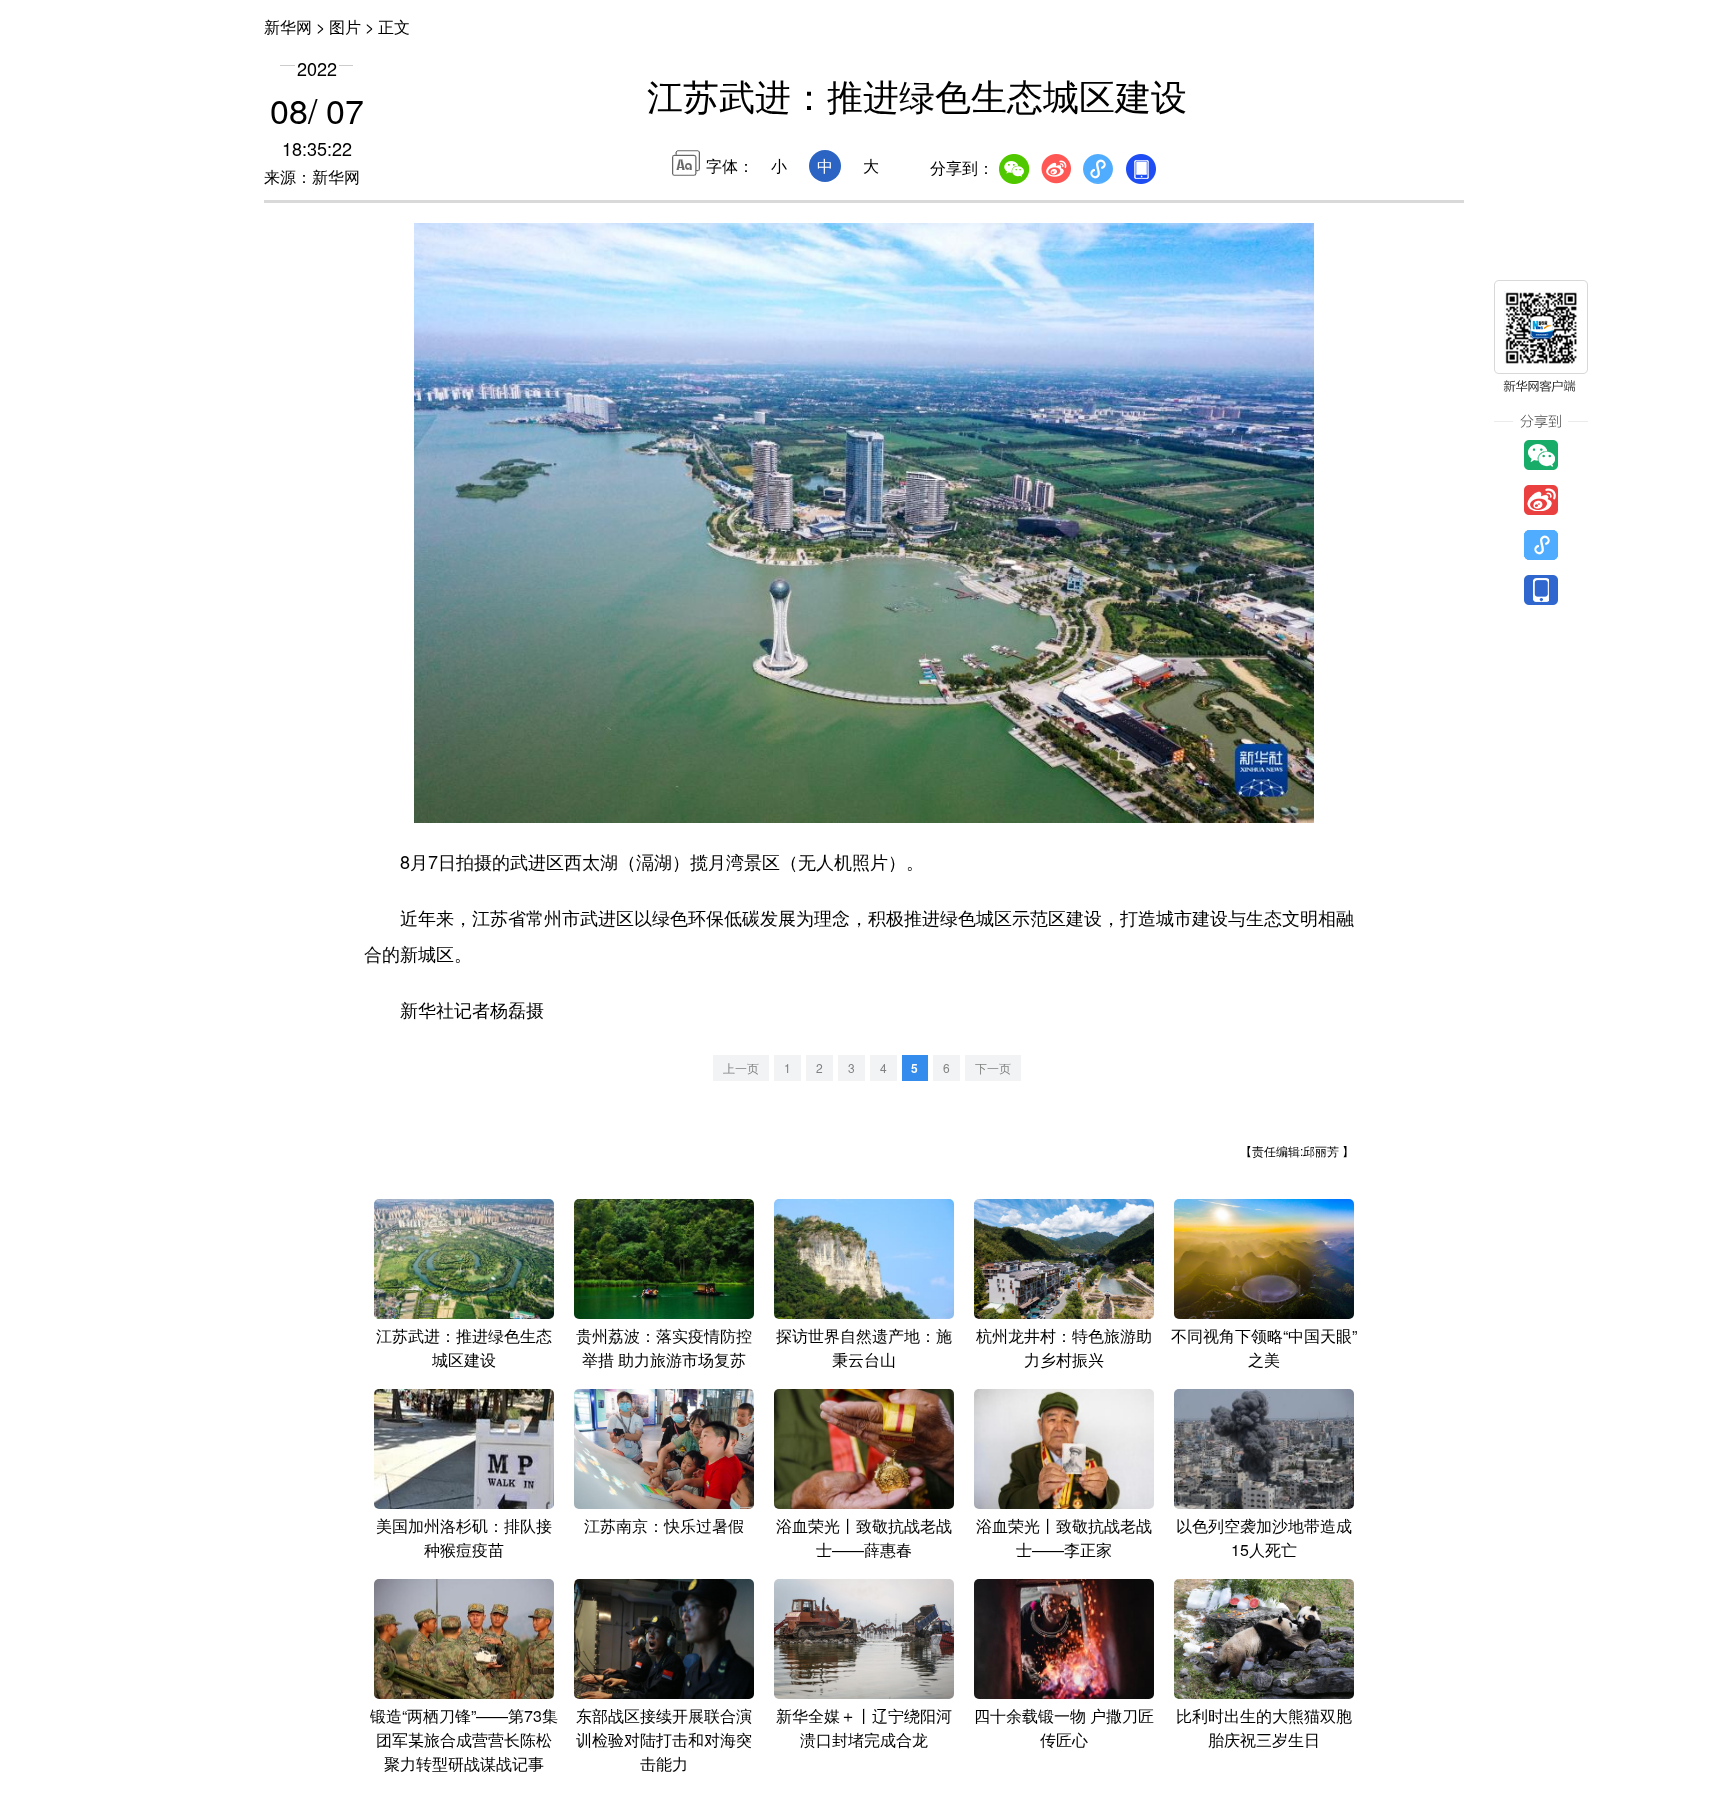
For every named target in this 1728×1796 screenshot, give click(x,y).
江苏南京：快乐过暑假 (664, 1525)
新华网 (288, 26)
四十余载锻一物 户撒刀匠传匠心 (1064, 1727)
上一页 (741, 1067)
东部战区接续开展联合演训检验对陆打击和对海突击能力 (664, 1739)
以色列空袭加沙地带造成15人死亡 (1264, 1537)
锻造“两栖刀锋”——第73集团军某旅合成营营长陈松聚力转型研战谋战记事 (464, 1739)
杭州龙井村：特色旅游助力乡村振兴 (1064, 1347)
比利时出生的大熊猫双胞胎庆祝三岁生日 (1264, 1727)
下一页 (993, 1067)
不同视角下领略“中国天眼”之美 (1264, 1347)
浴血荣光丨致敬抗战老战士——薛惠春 (864, 1537)
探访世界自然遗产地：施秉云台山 (864, 1347)
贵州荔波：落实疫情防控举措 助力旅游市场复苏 (664, 1347)
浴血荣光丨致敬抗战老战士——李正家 (1064, 1537)
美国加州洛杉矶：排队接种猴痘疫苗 (464, 1537)
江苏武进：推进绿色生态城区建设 (464, 1347)
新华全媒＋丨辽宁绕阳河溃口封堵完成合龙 (864, 1727)
